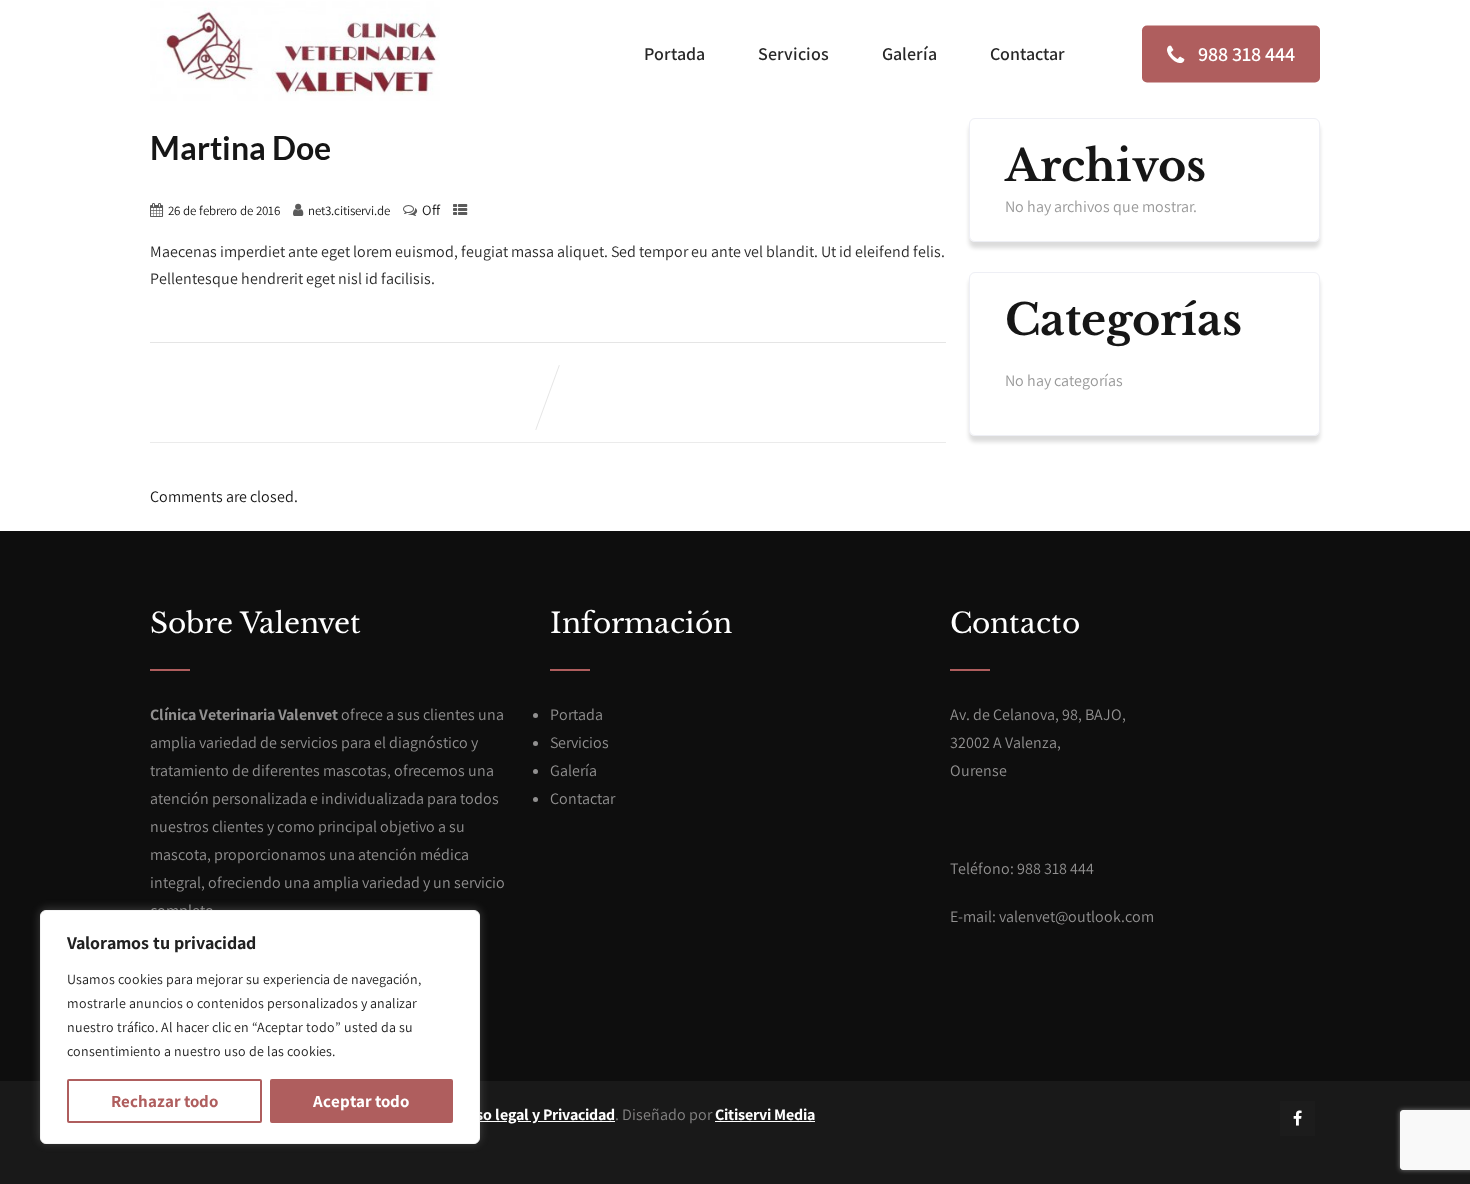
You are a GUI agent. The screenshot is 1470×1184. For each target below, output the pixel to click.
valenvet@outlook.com (1076, 916)
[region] (260, 1027)
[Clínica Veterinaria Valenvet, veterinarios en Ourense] (295, 51)
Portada (674, 53)
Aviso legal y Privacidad (535, 1114)
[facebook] (1297, 1118)
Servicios (793, 53)
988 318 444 (1244, 54)
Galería (909, 53)
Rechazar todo (164, 1101)
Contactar (1027, 53)
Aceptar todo (361, 1101)
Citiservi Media (765, 1114)
